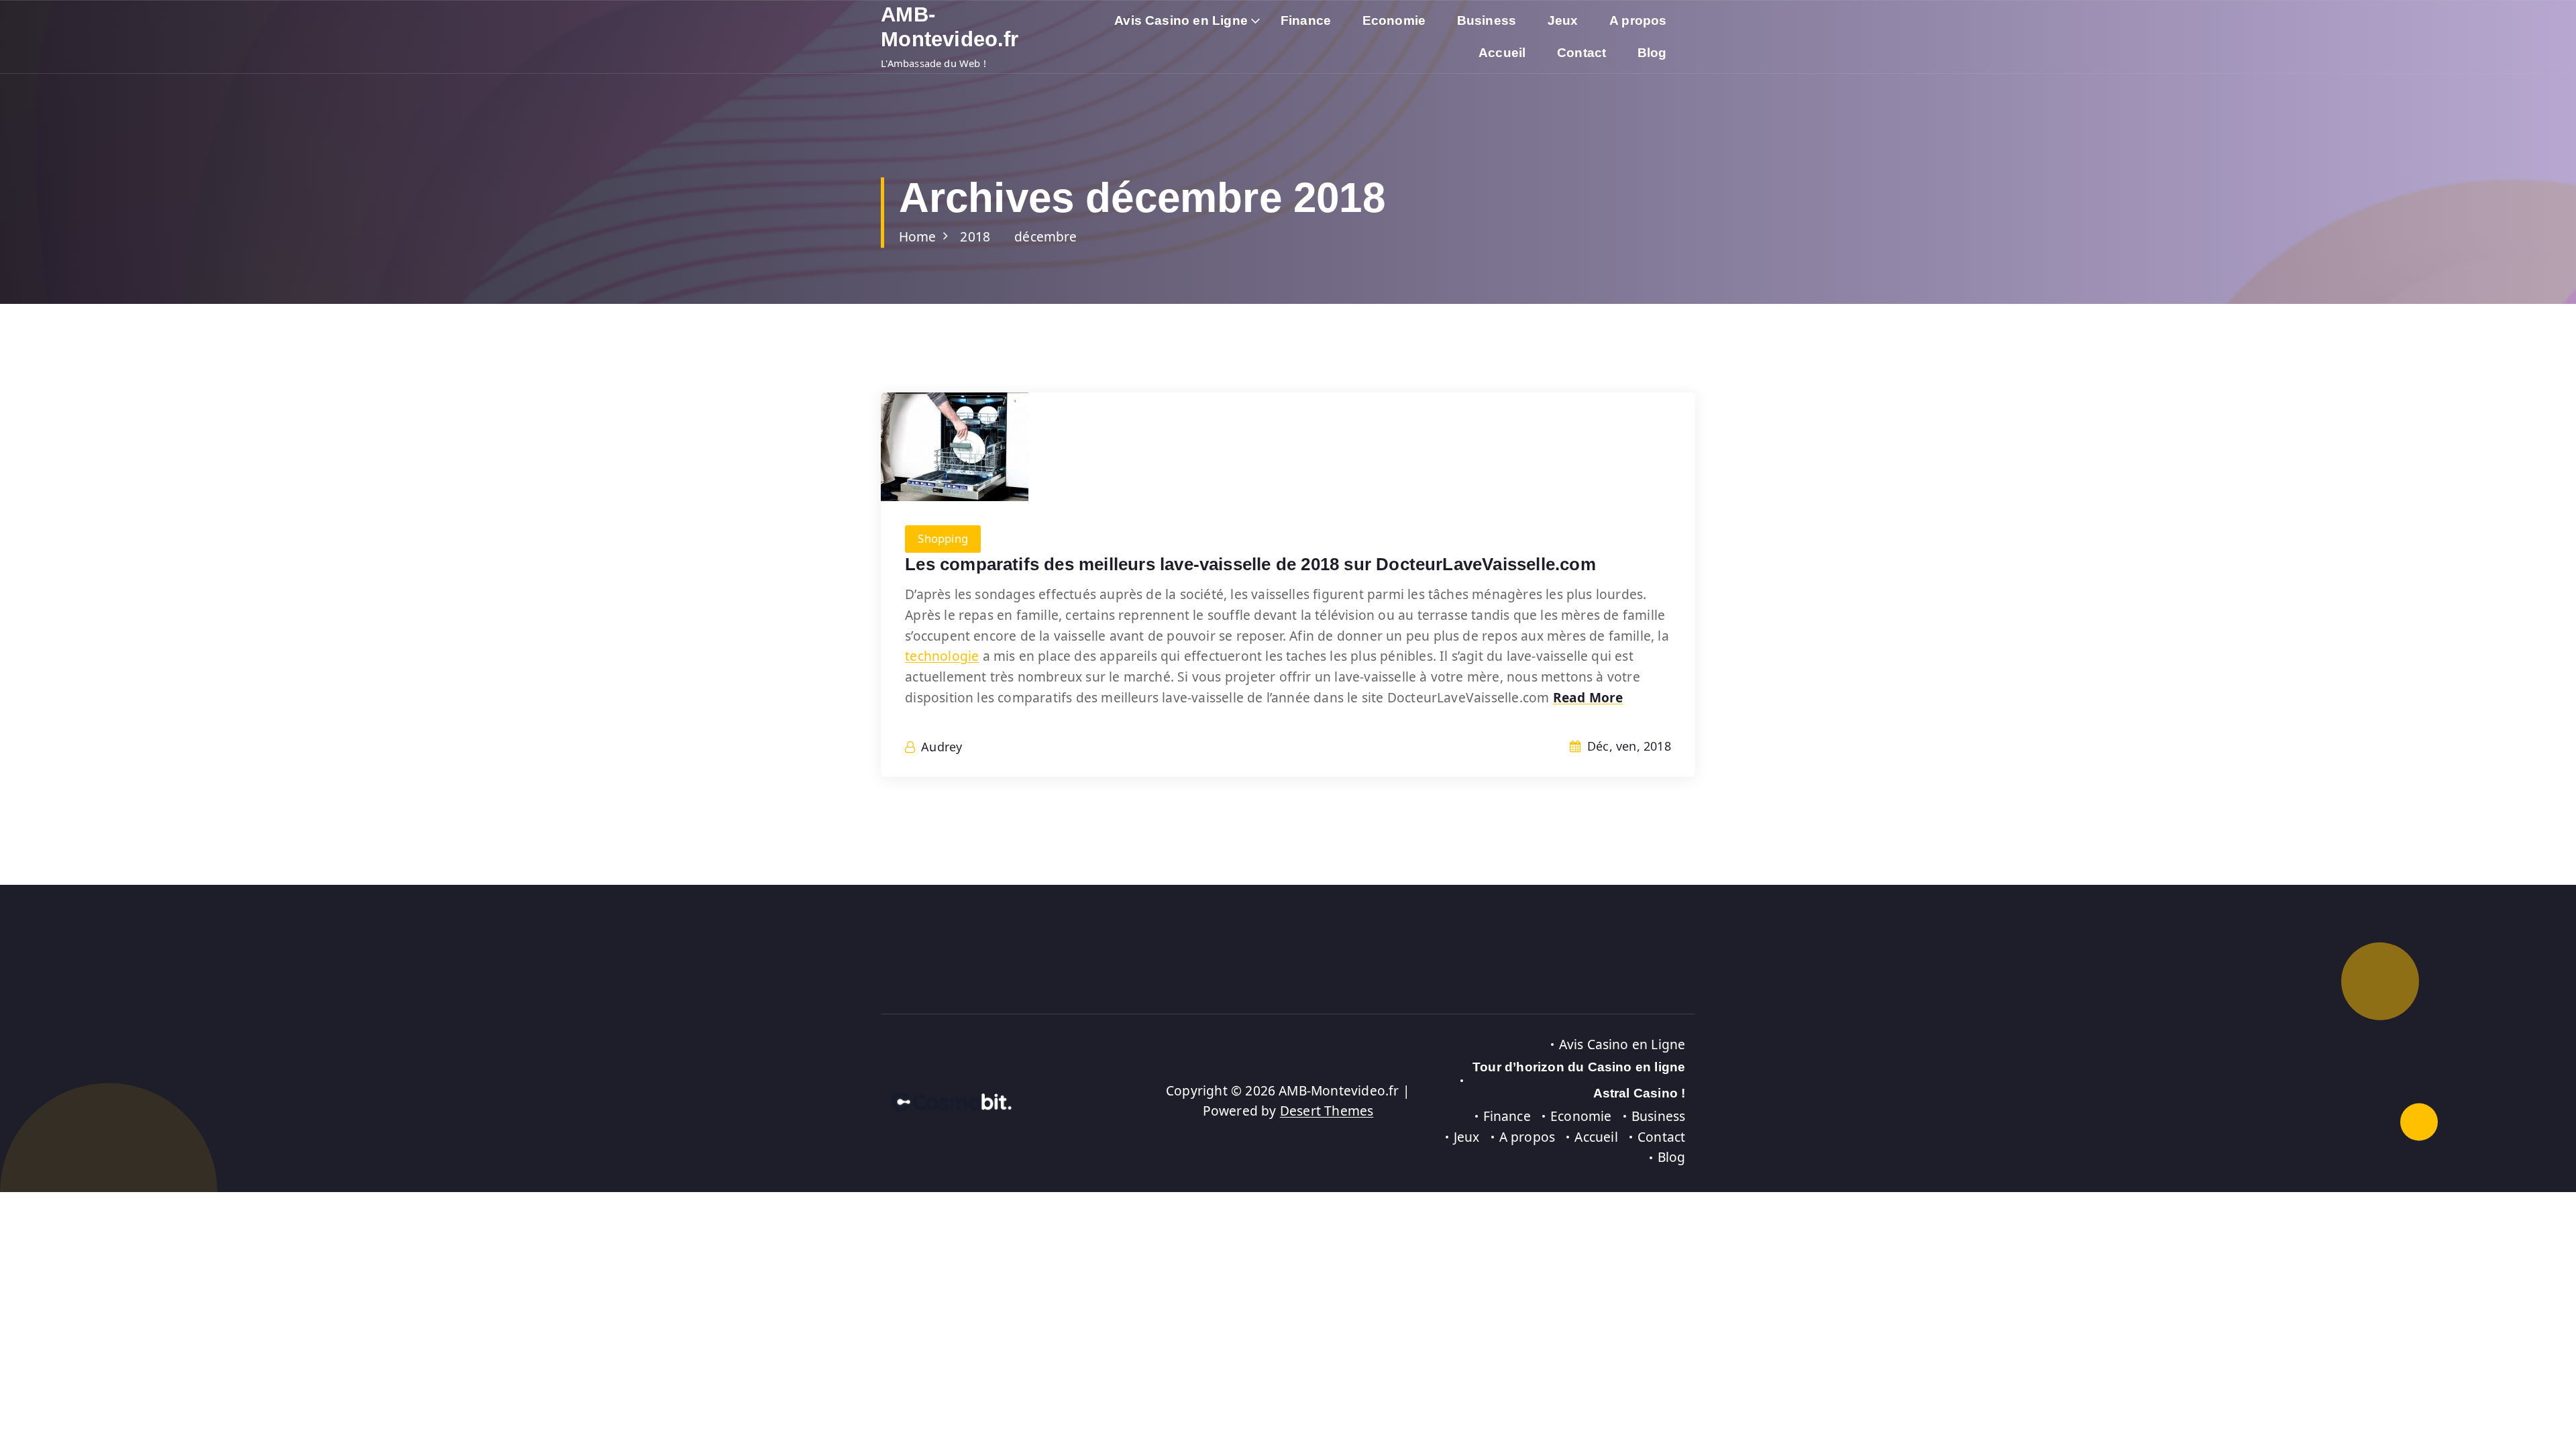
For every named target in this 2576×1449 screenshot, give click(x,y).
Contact (1581, 53)
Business (1487, 20)
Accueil (1502, 53)
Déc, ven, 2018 (1627, 746)
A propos (1638, 20)
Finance (1306, 20)
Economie (1394, 20)
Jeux (1563, 20)
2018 (975, 236)
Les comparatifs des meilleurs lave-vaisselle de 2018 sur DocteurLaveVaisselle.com (1250, 564)
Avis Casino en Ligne (1181, 20)
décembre (1046, 236)
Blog (1652, 53)
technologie (942, 656)
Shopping (943, 538)
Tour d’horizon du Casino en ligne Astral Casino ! (1579, 1080)
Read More (1588, 697)
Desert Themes (1327, 1111)
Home (918, 236)
